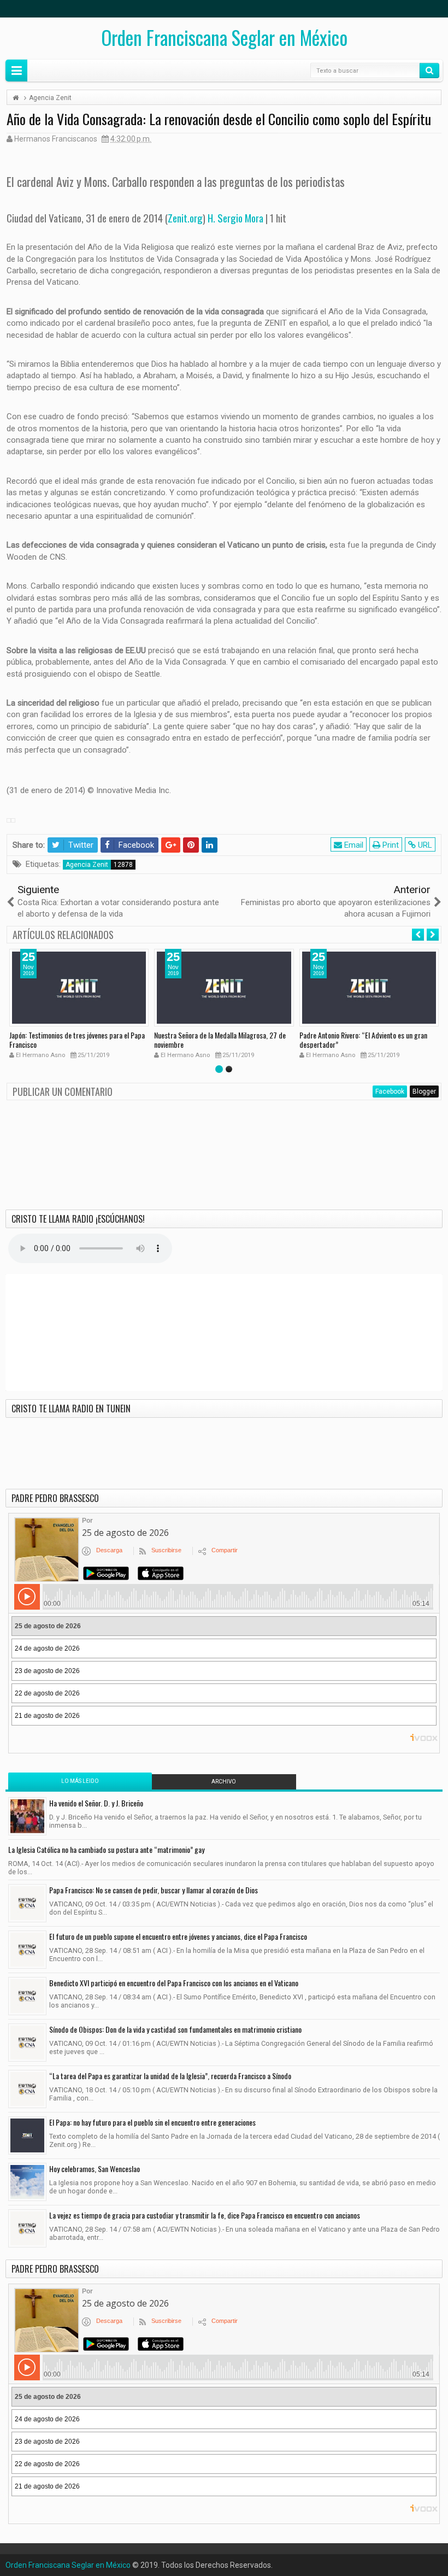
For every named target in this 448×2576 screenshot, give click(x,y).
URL (424, 845)
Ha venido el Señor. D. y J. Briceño (96, 1803)
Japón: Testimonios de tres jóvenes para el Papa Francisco (77, 1040)
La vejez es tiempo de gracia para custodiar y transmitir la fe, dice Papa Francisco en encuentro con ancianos (205, 2215)
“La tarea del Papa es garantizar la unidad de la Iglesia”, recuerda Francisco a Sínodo (170, 2076)
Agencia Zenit (87, 865)
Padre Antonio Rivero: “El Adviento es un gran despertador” (363, 1040)
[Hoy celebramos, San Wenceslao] (27, 2182)
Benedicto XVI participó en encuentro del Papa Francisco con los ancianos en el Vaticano (174, 1983)
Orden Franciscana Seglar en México (224, 37)
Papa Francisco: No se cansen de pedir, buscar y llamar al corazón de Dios (154, 1890)
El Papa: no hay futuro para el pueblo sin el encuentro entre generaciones (152, 2122)
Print (390, 845)
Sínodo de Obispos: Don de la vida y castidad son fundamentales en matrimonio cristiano (175, 2029)
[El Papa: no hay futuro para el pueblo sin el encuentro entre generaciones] (27, 2135)
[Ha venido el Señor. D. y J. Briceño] (27, 1816)
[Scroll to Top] (224, 2563)
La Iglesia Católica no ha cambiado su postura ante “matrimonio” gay (106, 1849)
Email (353, 845)
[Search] (429, 71)
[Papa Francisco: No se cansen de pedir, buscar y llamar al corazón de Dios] (27, 1903)
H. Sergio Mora (235, 218)
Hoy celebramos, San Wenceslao (95, 2169)
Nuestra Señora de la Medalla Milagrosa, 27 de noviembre (220, 1040)
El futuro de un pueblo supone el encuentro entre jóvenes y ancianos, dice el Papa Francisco (178, 1936)
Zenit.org (185, 218)
